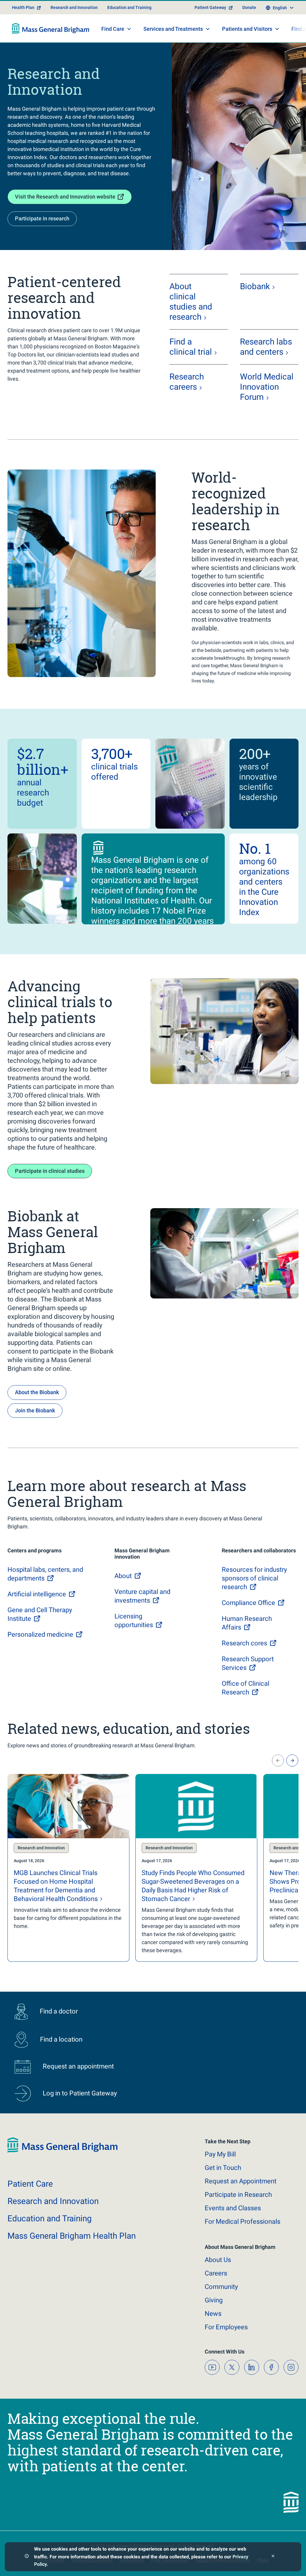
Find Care (113, 29)
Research (187, 382)
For (226, 2327)
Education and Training (129, 7)
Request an (241, 2181)
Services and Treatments (173, 29)
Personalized (40, 1634)
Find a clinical (191, 347)
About (218, 2260)
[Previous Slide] (278, 1760)
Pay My (220, 2154)
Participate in (238, 2195)
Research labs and (266, 347)
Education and (50, 2218)
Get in (223, 2168)
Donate (249, 7)
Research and (53, 2201)
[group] (68, 1868)
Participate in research (42, 218)
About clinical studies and (191, 302)
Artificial (37, 1594)
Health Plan (23, 7)
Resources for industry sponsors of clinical (254, 1578)
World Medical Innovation (267, 387)
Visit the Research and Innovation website (65, 197)
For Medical (242, 2221)
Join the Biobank (35, 1410)
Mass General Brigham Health (72, 2236)
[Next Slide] (292, 1760)
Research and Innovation (74, 7)
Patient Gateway (210, 7)
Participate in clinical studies (50, 1171)
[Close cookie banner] (273, 2557)
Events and (233, 2208)
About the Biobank (37, 1392)
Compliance (248, 1603)
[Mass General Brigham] (51, 28)
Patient (30, 2184)
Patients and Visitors (247, 29)
